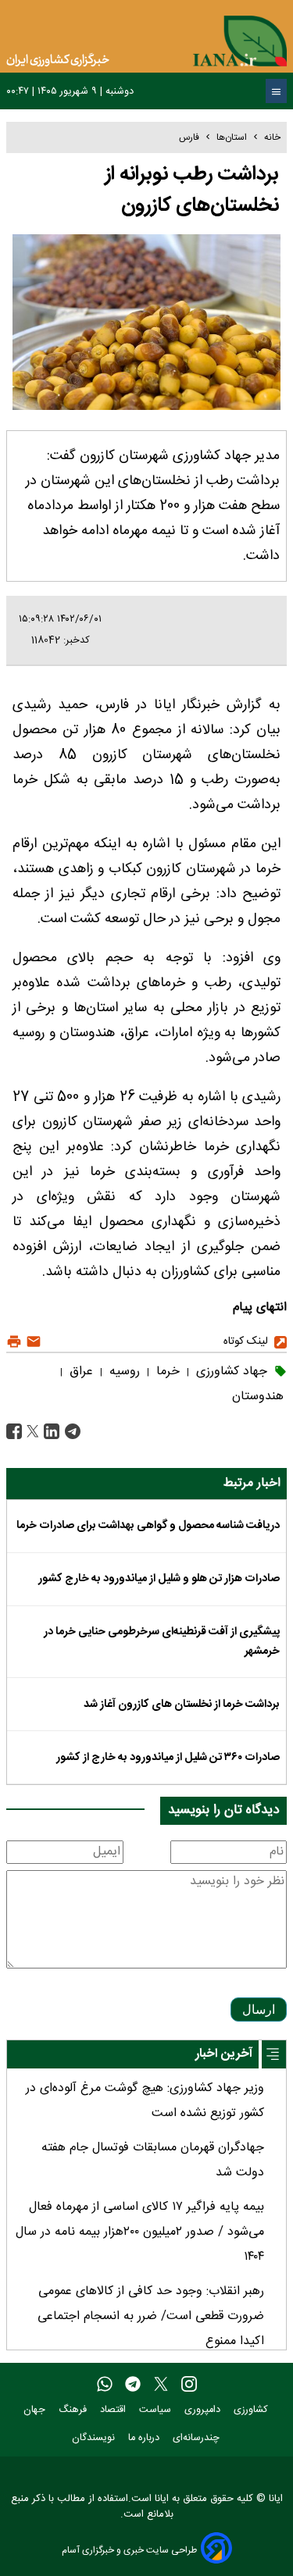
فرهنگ (74, 2410)
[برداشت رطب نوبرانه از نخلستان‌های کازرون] (71, 1432)
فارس (189, 137)
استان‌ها (232, 137)
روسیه (123, 1372)
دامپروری (204, 2410)
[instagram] (189, 2385)
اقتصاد (114, 2410)
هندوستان (258, 1397)
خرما (166, 1372)
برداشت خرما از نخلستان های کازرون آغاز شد (182, 1705)
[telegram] (133, 2385)
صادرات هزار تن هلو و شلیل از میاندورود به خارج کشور (159, 1579)
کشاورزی (252, 2410)
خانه (272, 137)
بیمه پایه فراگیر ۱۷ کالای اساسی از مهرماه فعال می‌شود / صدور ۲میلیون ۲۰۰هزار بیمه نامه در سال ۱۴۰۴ (140, 2232)
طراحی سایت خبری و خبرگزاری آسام (129, 2550)
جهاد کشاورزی (230, 1372)
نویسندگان (95, 2438)
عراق (79, 1372)
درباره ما (145, 2438)
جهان (36, 2410)
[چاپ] (14, 1342)
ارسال (259, 2009)
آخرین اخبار (224, 2054)
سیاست (157, 2410)
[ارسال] (32, 1342)
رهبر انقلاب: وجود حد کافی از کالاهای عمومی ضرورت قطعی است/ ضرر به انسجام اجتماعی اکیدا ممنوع (151, 2316)
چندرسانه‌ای (198, 2438)
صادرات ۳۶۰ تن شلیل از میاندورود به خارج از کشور (168, 1758)
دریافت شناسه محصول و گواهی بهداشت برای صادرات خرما (148, 1526)
